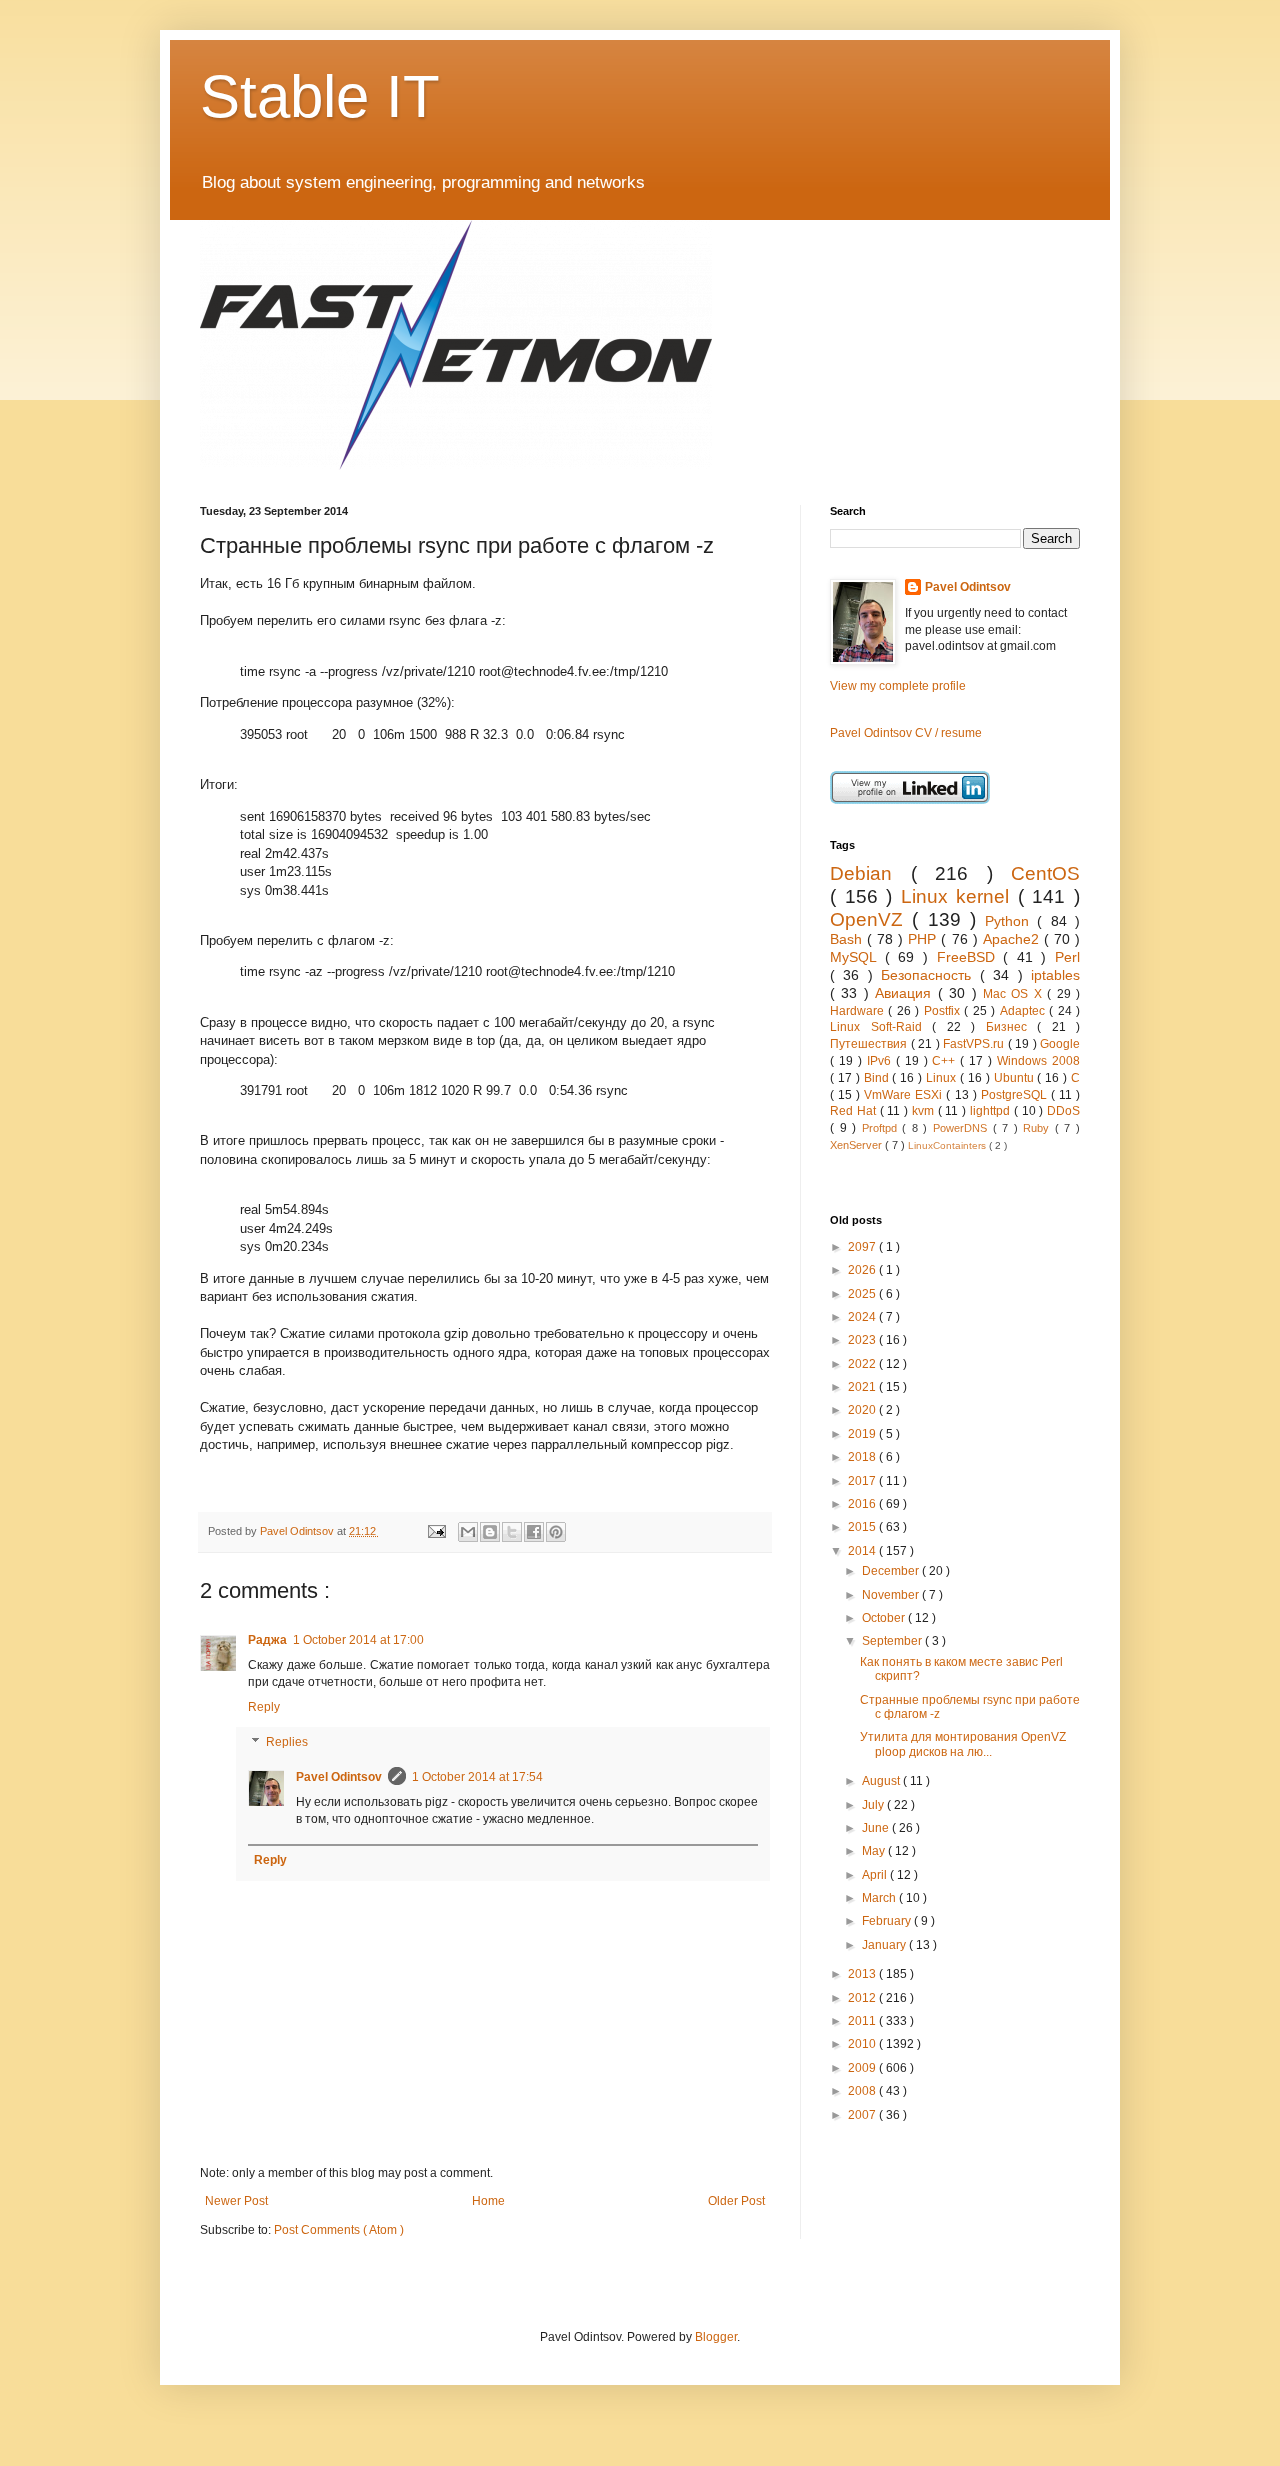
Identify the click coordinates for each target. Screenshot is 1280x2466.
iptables (1055, 975)
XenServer (857, 1145)
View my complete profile (898, 686)
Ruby (1039, 1128)
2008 (863, 2091)
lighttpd (992, 1111)
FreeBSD (970, 957)
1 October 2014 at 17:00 (358, 1640)
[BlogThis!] (490, 1532)
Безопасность (930, 975)
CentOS (1045, 873)
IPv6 (881, 1061)
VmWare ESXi (905, 1095)
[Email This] (468, 1532)
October (885, 1618)
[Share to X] (512, 1532)
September (893, 1641)
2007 (863, 2115)
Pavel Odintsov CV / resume (906, 733)
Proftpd (882, 1128)
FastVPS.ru (975, 1044)
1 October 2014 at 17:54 (477, 1777)
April (876, 1875)
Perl (1067, 957)
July (874, 1805)
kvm (925, 1111)
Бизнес (1012, 1027)
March (880, 1898)
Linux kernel (959, 896)
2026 (863, 1270)
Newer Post (236, 2201)
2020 (863, 1410)
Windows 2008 (1038, 1061)
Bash (848, 939)
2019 (863, 1434)
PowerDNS (963, 1128)
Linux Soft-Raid (881, 1027)
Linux (943, 1078)
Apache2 (1013, 939)
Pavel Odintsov (339, 1777)
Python (1011, 921)
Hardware (859, 1011)
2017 (863, 1481)
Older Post (736, 2201)
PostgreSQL (1016, 1095)
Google (1060, 1044)
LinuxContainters (948, 1145)
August (882, 1781)
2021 (863, 1387)
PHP (924, 939)
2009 (863, 2068)
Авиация (906, 993)
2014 (863, 1551)
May (875, 1851)
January (885, 1945)
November (892, 1595)
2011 (863, 2021)
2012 (863, 1998)
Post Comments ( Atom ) (339, 2230)
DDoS (1063, 1111)
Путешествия (870, 1044)
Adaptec (1024, 1011)
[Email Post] (435, 1531)
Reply (264, 1707)
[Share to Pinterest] (556, 1532)
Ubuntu (1016, 1078)
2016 (863, 1504)
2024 (863, 1317)
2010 (863, 2044)
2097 (863, 1247)
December (892, 1571)
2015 (863, 1527)
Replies (287, 1743)
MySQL (857, 957)
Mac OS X (1015, 994)
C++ (946, 1061)
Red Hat (855, 1111)
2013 (863, 1974)
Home (488, 2201)
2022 (863, 1364)
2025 (863, 1294)
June (877, 1828)
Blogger (716, 2337)
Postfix (944, 1011)
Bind (878, 1078)
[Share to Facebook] (534, 1532)
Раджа (267, 1640)
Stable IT (320, 96)
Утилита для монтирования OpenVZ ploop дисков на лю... (963, 1744)
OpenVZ (871, 919)
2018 (863, 1457)
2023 (863, 1340)
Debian (870, 873)
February (888, 1921)
